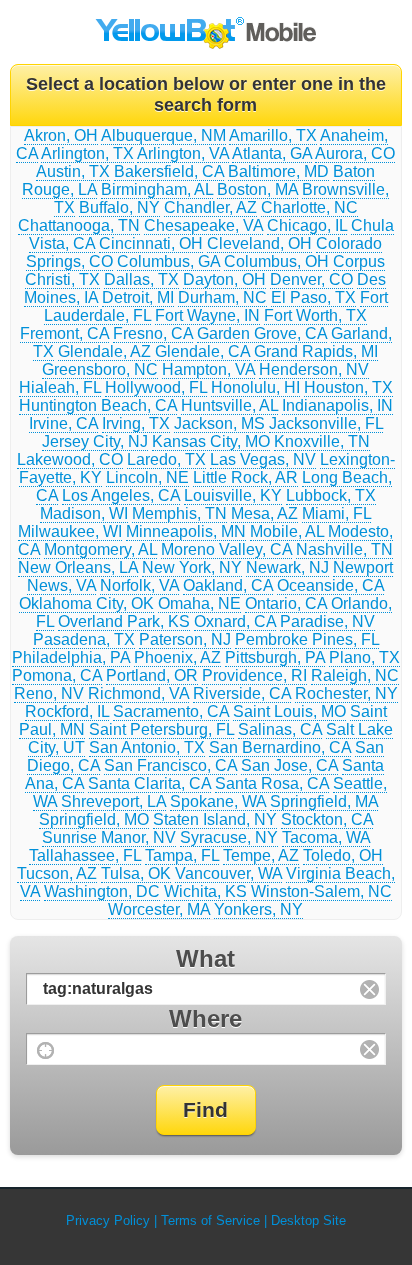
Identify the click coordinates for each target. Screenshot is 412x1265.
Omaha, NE (199, 603)
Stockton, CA (327, 819)
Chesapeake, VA (203, 225)
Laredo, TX (166, 459)
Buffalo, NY (119, 207)
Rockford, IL (67, 711)
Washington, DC (102, 891)
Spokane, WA (218, 801)
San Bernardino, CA (280, 747)
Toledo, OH (343, 855)
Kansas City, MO (211, 441)
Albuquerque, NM (163, 135)
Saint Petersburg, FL (161, 729)
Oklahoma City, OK (86, 603)
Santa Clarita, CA (149, 783)
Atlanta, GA (272, 153)
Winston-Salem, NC (321, 891)
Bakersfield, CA (169, 171)
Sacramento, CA (171, 711)
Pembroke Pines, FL (307, 639)
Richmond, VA (138, 693)
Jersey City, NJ (95, 441)
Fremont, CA (64, 333)
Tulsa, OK (136, 873)
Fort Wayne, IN (207, 315)
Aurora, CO (355, 153)
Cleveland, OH (259, 243)
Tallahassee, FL (85, 855)
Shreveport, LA (113, 801)
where (205, 1018)
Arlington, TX (87, 153)
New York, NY (192, 567)
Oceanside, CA (330, 585)
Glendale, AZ (104, 351)
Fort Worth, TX (315, 315)
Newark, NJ (287, 567)
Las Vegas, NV (263, 459)
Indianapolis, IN (337, 405)
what (205, 958)
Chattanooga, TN (79, 225)
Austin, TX (73, 171)
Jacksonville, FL (326, 423)
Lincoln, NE (147, 477)
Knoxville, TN (322, 441)
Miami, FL (336, 513)
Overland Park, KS (124, 621)
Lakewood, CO (70, 459)
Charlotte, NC (309, 207)
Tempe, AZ (261, 855)
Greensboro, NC (100, 369)
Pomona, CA (57, 675)
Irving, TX (136, 423)
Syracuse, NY (229, 837)
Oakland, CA (228, 585)
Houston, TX (348, 387)
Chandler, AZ (210, 207)
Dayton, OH (224, 279)
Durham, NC (222, 297)
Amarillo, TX (273, 135)
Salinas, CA (280, 729)
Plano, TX (364, 657)
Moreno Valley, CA (226, 549)
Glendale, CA (202, 351)
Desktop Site (308, 1220)
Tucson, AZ (57, 873)
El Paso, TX (313, 297)
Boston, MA (257, 189)
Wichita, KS (205, 891)
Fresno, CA (153, 333)
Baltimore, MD (278, 171)
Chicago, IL (307, 225)
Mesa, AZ (264, 513)
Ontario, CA (286, 603)
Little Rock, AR (245, 477)
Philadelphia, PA (71, 657)
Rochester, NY (346, 693)
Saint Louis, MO (289, 711)
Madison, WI (84, 513)
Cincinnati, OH (151, 243)
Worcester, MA (159, 909)
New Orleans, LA (78, 567)
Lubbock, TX (331, 495)
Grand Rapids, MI (316, 351)
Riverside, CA (242, 693)
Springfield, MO (94, 819)
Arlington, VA (183, 153)
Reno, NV (49, 693)
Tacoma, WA (326, 837)
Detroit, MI (138, 297)
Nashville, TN (344, 549)
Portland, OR (152, 675)
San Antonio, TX (147, 747)
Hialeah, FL (60, 387)
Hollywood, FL (156, 387)
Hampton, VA (208, 369)
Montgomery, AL (100, 549)
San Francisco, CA (170, 765)
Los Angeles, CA (121, 495)
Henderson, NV (314, 369)
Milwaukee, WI (70, 531)
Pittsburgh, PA (275, 657)
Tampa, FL (182, 855)
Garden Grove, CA (262, 333)
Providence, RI (254, 675)
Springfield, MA (324, 801)
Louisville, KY (233, 495)
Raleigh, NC (355, 675)
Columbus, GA (168, 261)
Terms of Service (210, 1220)
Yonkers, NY (258, 909)
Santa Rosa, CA (272, 783)
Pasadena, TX (84, 639)
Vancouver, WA (228, 873)
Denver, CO (311, 279)
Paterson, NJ (185, 639)
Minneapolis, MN (186, 531)
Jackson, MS (219, 423)
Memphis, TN (179, 513)
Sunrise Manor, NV (109, 837)
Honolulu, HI (255, 387)
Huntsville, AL (229, 405)
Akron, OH (61, 135)
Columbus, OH (276, 261)
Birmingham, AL (157, 189)
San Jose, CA (289, 765)
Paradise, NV (327, 621)
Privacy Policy (108, 1220)
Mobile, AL (287, 531)
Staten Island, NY (215, 819)
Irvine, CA (63, 423)
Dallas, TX (141, 279)
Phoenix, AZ (177, 657)
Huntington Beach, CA (98, 405)
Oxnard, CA (235, 621)
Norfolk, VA (139, 585)
